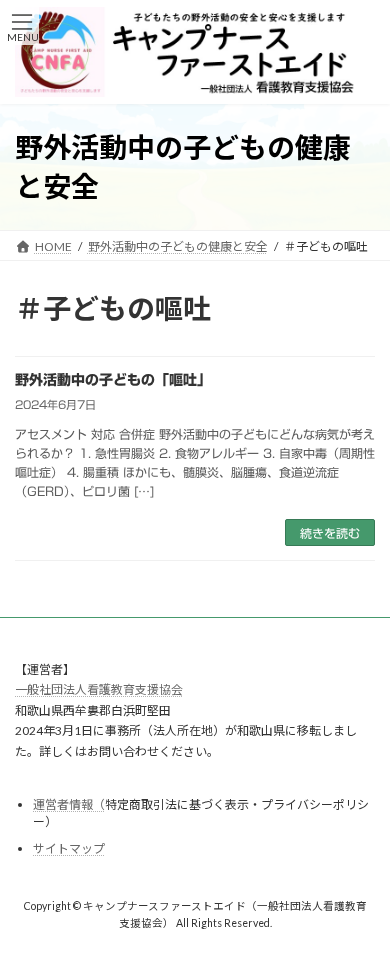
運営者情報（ (69, 804)
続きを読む (330, 533)
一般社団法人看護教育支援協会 (99, 690)
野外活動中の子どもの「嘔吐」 (113, 380)
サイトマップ (69, 848)
